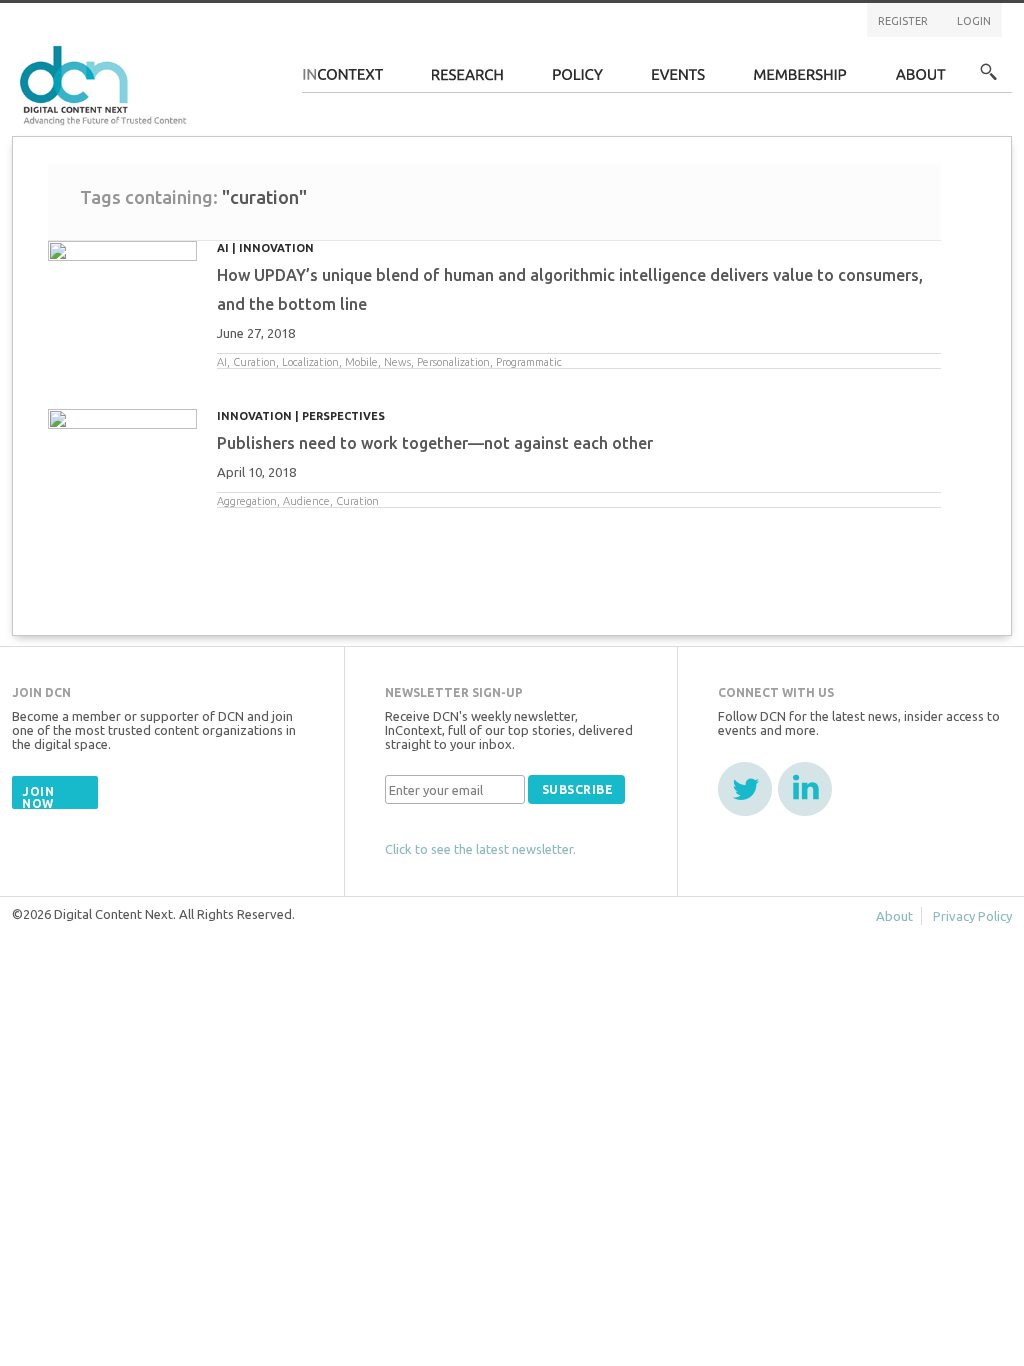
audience (306, 501)
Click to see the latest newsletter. (480, 849)
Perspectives (343, 416)
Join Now (38, 797)
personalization (453, 362)
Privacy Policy (972, 916)
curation (254, 362)
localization (310, 362)
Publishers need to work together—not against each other (435, 443)
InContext (342, 80)
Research (468, 80)
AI (223, 248)
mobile (361, 362)
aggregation (247, 501)
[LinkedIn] (805, 789)
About (921, 80)
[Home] (106, 82)
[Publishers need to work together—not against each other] (122, 443)
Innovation (276, 248)
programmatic (529, 362)
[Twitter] (745, 789)
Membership (800, 80)
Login (974, 21)
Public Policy (578, 80)
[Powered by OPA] (216, 48)
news (397, 362)
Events (678, 80)
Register (903, 21)
